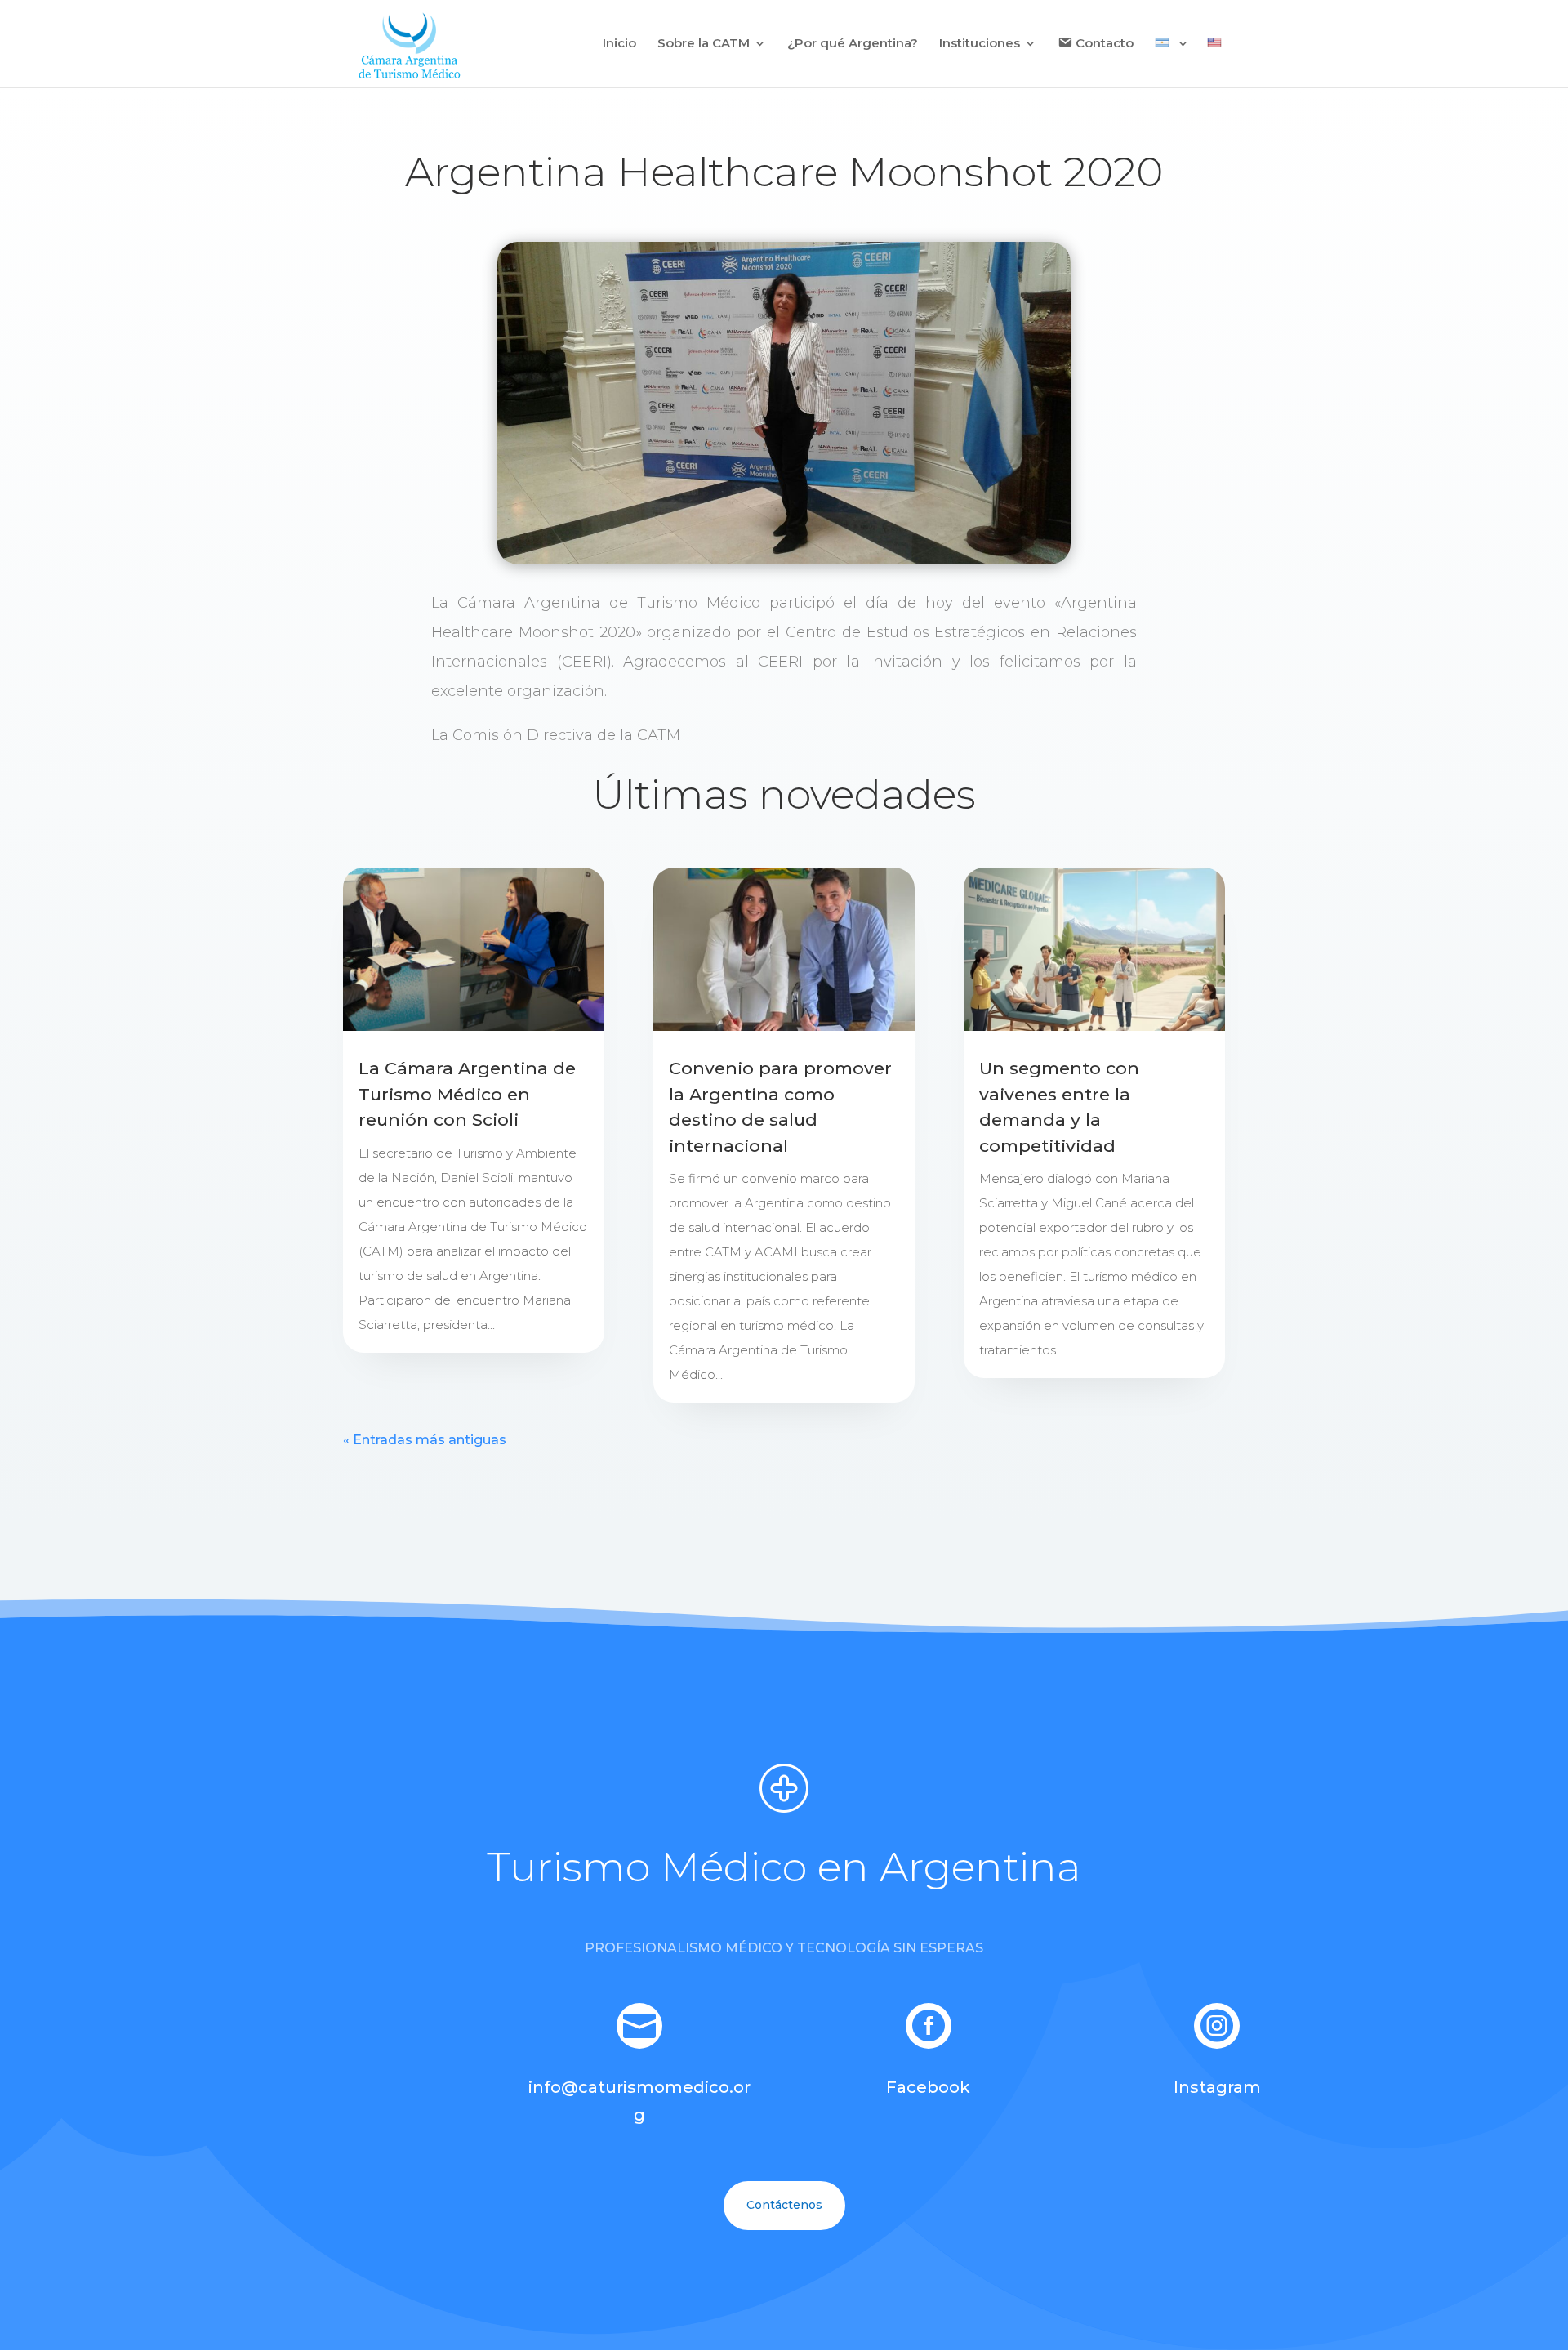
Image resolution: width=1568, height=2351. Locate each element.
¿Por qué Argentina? (853, 44)
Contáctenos (784, 2205)
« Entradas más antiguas (425, 1440)
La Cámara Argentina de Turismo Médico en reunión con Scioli (467, 1094)
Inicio (619, 44)
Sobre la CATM (704, 44)
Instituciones (980, 44)
